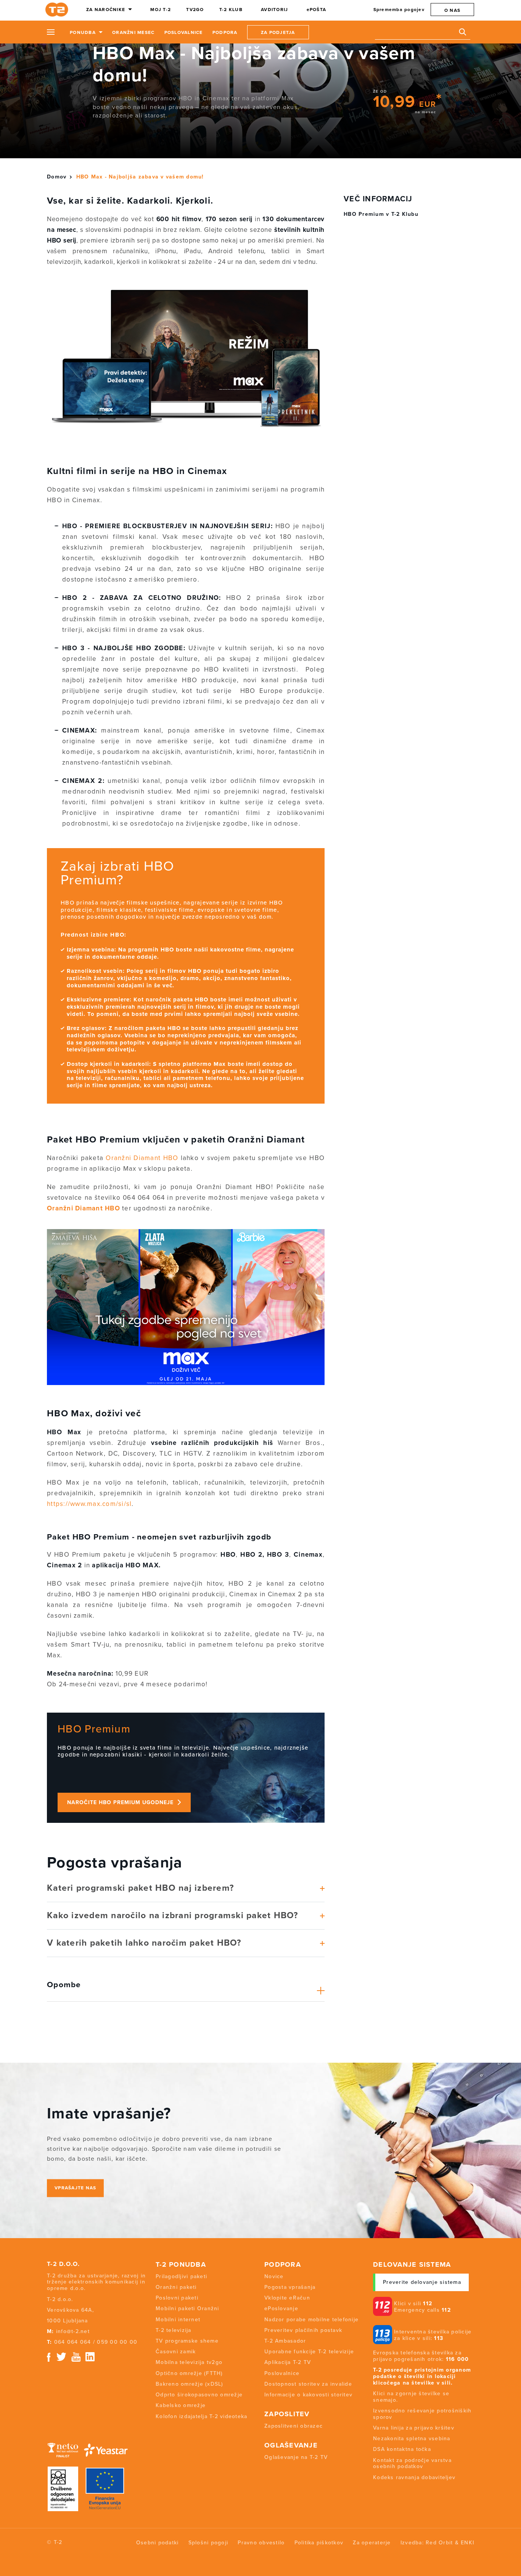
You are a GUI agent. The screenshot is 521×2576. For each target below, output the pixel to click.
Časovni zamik (176, 2352)
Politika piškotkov (319, 2543)
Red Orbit (439, 2543)
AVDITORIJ (274, 10)
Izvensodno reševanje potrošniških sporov (422, 2414)
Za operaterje (372, 2543)
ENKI (467, 2543)
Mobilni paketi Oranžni (187, 2308)
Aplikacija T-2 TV (288, 2362)
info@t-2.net (73, 2331)
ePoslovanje (281, 2308)
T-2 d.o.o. (64, 2264)
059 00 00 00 (117, 2342)
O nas (452, 10)
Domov (57, 177)
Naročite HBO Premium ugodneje (120, 1802)
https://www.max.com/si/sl (89, 1504)
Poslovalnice (184, 32)
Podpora (225, 32)
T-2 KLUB (231, 10)
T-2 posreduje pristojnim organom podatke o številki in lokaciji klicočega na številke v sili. (422, 2376)
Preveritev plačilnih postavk (303, 2330)
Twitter (62, 2357)
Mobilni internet (178, 2320)
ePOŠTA (317, 10)
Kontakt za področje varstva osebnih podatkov (412, 2464)
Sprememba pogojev (399, 10)
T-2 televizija (174, 2330)
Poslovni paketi (177, 2298)
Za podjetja (278, 32)
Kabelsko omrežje (181, 2405)
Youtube (76, 2357)
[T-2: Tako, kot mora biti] (58, 10)
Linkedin (90, 2357)
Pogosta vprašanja (290, 2287)
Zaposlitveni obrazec (293, 2426)
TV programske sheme (187, 2341)
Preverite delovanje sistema (422, 2282)
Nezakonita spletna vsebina (412, 2439)
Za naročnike (106, 10)
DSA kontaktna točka (402, 2449)
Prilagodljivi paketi (181, 2276)
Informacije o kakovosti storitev (308, 2395)
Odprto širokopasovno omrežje (199, 2395)
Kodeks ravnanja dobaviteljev (414, 2477)
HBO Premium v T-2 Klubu (381, 214)
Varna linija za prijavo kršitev (414, 2428)
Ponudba (83, 32)
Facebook (49, 2357)
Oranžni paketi (176, 2287)
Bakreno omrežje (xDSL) (190, 2384)
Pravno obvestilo (261, 2543)
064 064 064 (73, 2342)
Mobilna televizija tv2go (189, 2362)
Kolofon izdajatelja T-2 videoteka (201, 2416)
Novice (274, 2276)
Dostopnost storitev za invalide (308, 2384)
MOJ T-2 (161, 10)
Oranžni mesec (133, 32)
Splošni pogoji (208, 2543)
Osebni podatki (158, 2543)
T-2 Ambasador (285, 2341)
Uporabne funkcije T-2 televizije (309, 2352)
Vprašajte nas (75, 2188)
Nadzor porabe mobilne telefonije (311, 2320)
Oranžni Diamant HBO (142, 1158)
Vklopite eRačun (287, 2298)
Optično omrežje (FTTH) (189, 2373)
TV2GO (195, 10)
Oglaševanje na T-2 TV (296, 2457)
